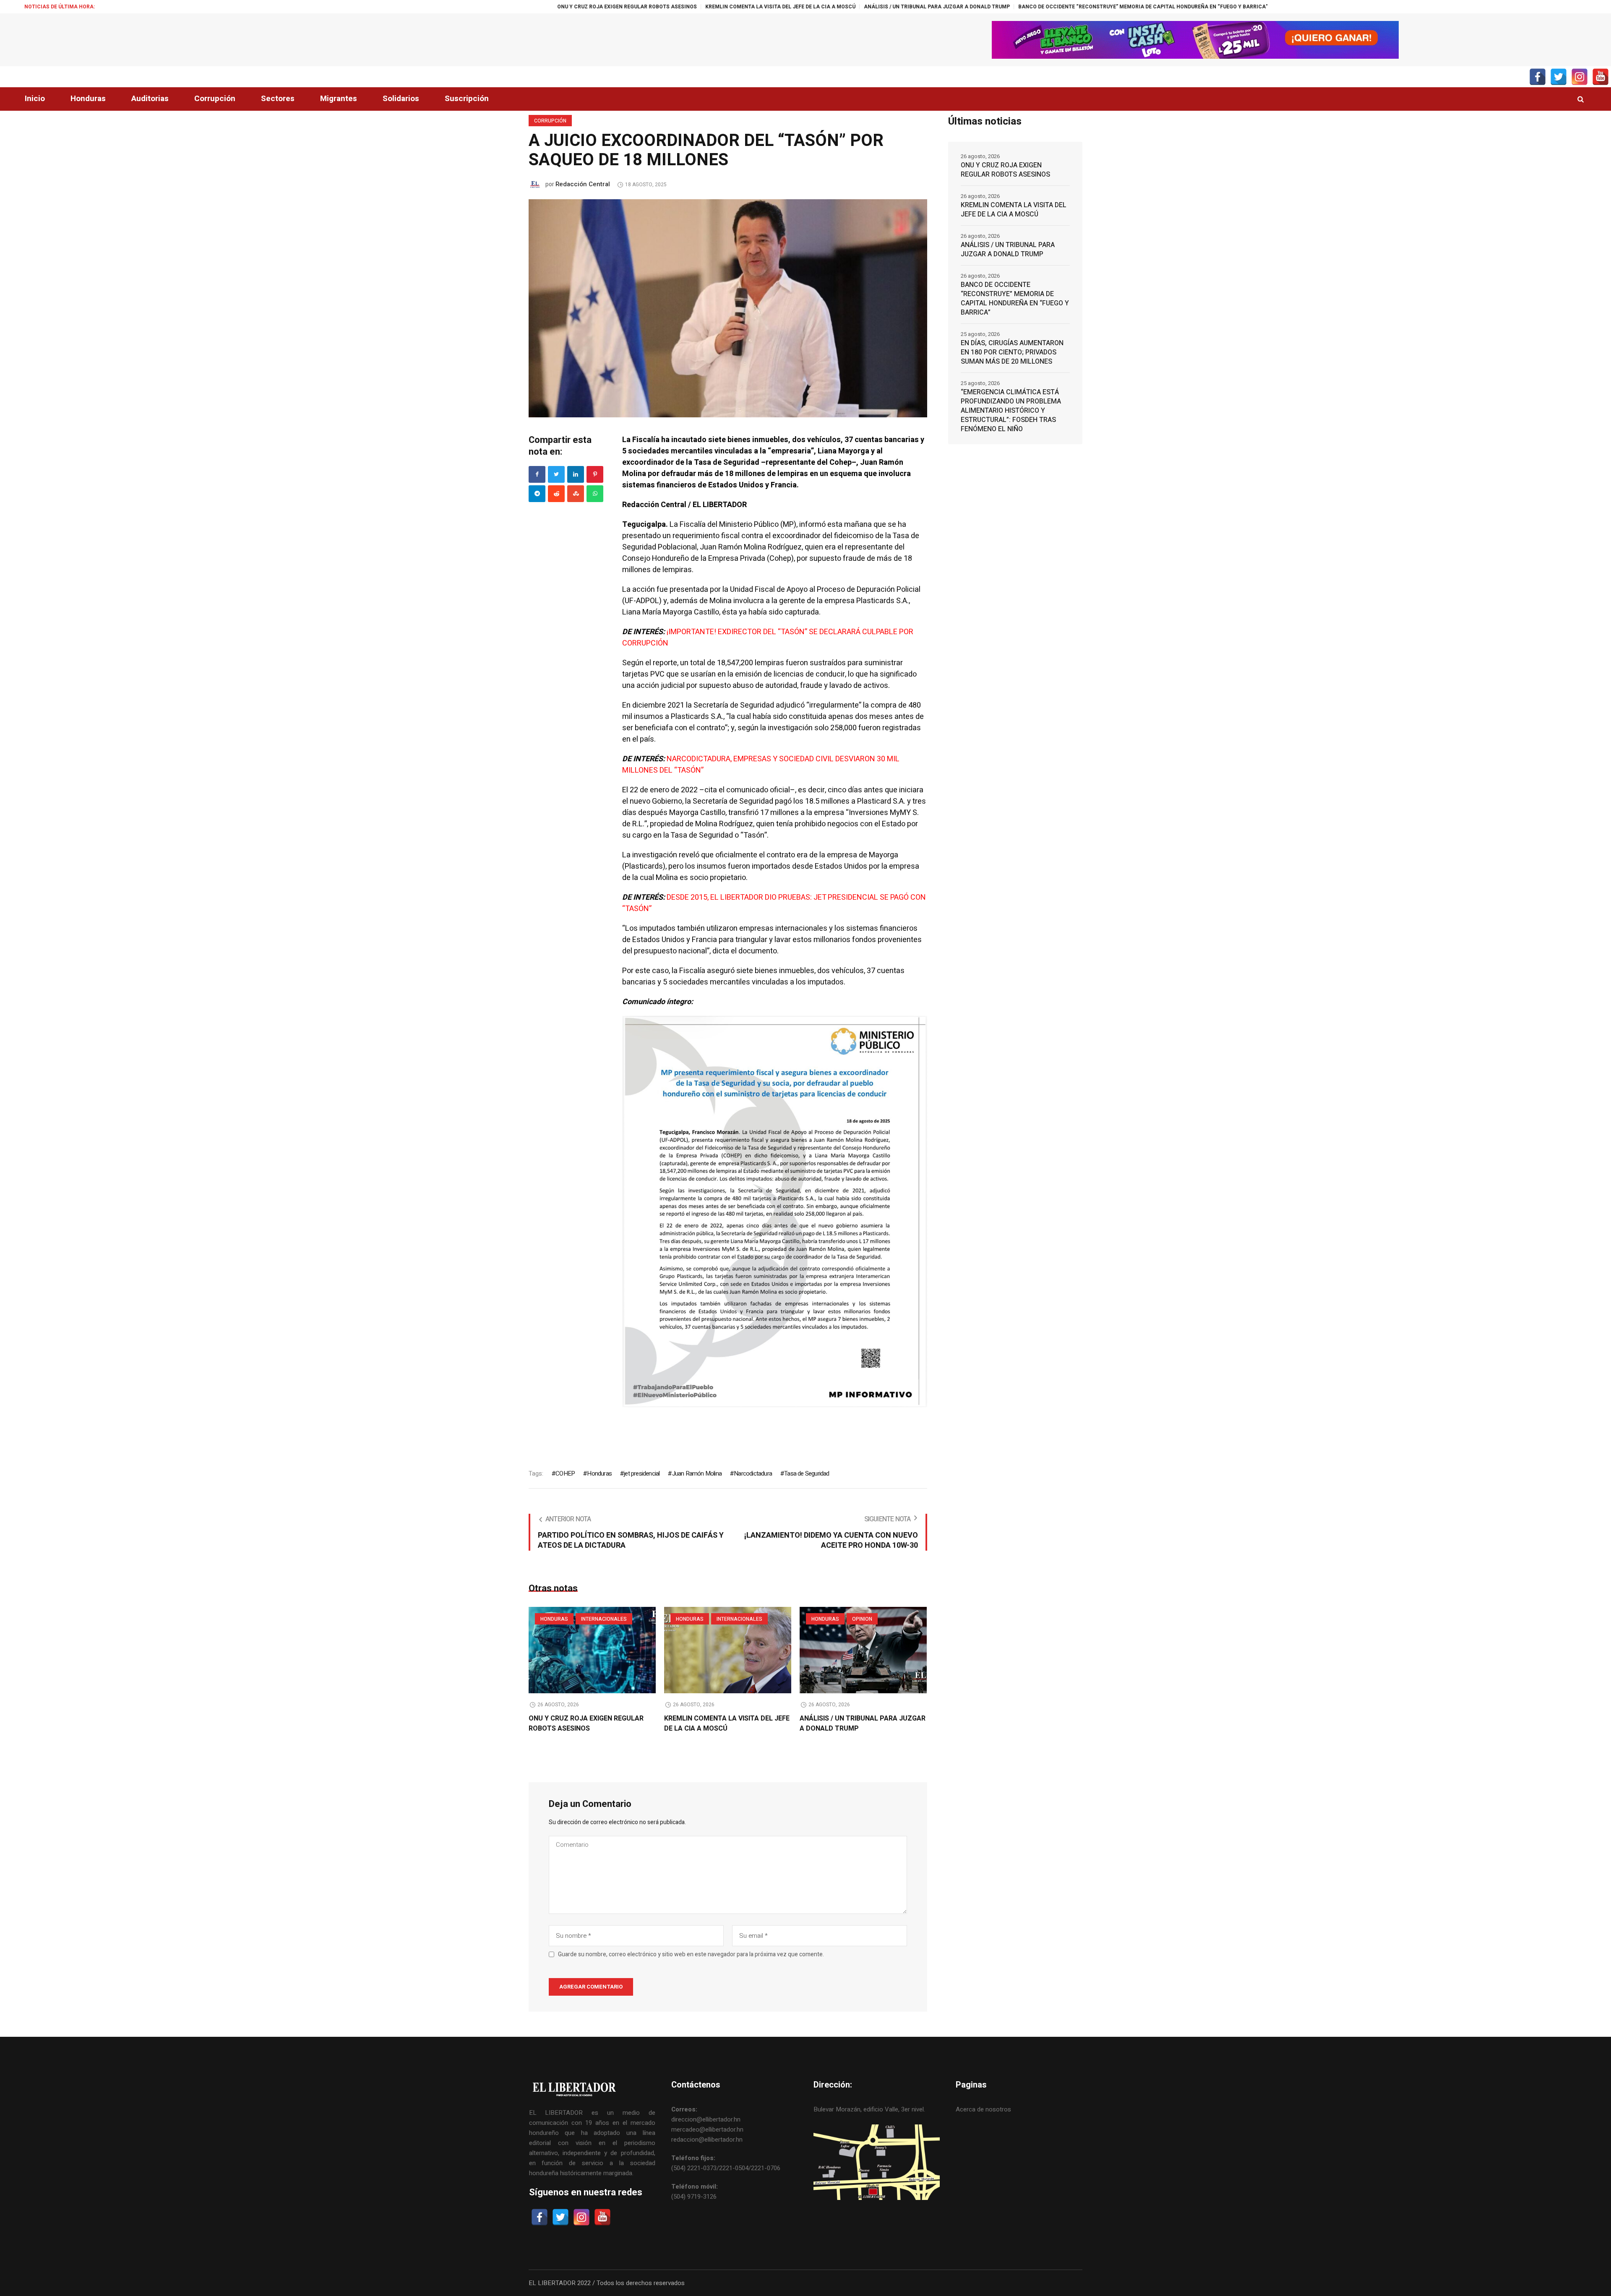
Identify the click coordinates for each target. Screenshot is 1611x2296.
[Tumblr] (595, 494)
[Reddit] (556, 494)
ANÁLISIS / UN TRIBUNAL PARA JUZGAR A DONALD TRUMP (699, 7)
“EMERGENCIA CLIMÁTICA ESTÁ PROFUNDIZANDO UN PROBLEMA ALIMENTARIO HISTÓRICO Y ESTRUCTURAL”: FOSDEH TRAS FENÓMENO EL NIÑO (1011, 411)
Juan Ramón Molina (697, 1473)
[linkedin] (576, 474)
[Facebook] (537, 474)
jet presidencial (642, 1473)
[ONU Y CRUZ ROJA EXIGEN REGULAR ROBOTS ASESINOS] (592, 1650)
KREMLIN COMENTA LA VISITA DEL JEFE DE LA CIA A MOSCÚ (542, 7)
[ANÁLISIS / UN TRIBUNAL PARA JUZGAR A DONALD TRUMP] (863, 1650)
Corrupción (550, 121)
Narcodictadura (753, 1473)
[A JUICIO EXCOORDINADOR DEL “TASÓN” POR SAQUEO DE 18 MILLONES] (728, 308)
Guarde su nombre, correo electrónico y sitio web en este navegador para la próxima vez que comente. (691, 1955)
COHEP (565, 1473)
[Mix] (576, 494)
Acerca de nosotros (983, 2109)
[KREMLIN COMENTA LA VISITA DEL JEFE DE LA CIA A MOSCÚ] (728, 1650)
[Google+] (537, 494)
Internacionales (604, 1619)
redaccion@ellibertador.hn (707, 2140)
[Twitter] (556, 474)
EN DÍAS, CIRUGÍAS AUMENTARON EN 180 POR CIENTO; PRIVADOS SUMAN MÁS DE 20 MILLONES (1158, 7)
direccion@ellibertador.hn (706, 2119)
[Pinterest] (595, 474)
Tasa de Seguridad (807, 1473)
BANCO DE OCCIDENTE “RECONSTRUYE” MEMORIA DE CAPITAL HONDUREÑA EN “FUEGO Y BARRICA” (905, 7)
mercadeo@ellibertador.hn (707, 2129)
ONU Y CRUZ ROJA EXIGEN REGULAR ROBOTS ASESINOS (389, 7)
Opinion (862, 1619)
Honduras (599, 1473)
